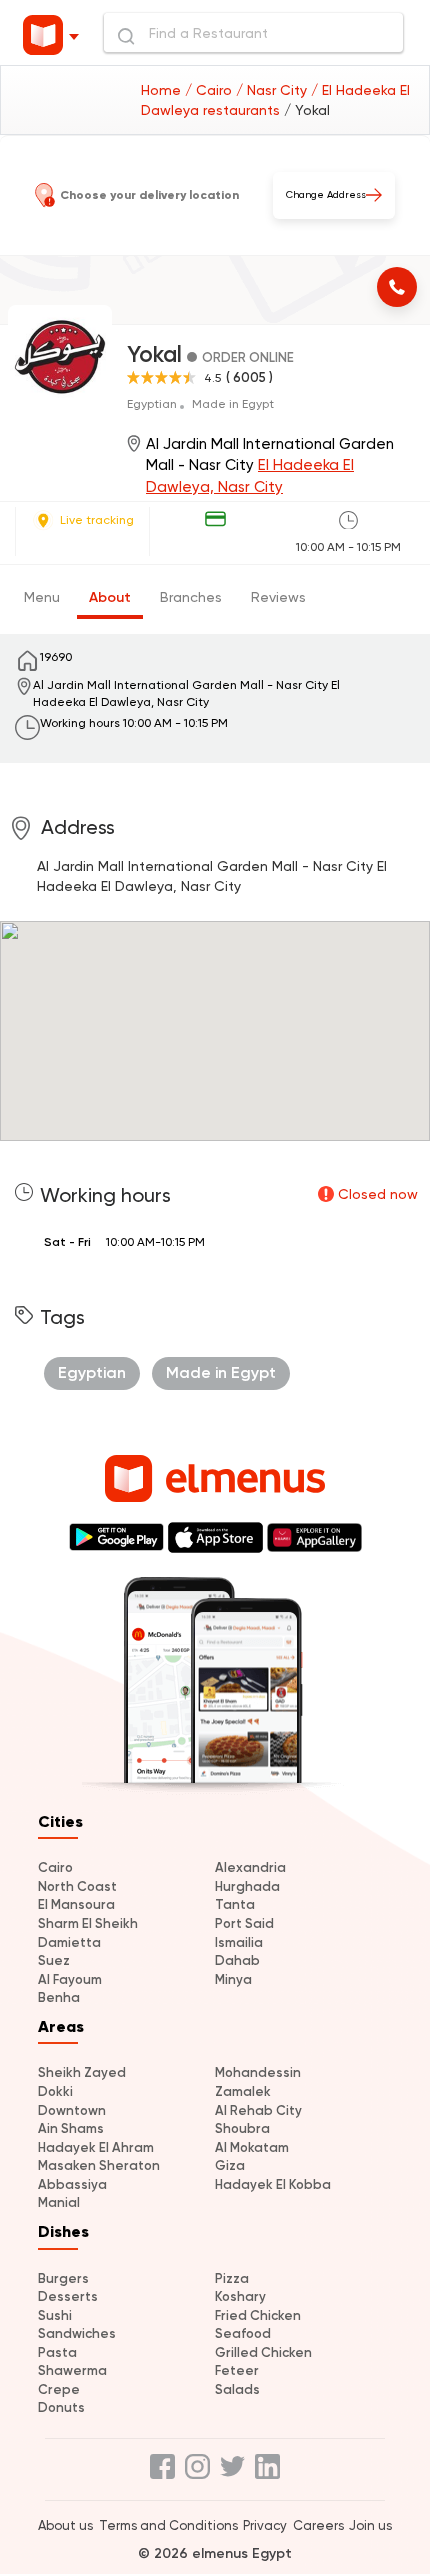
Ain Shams (71, 2128)
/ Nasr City (273, 90)
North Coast (77, 1886)
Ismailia (239, 1942)
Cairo (55, 1867)
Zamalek (243, 2091)
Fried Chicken (258, 2315)
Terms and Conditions (168, 2525)
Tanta (235, 1904)
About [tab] (110, 597)
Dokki (55, 2091)
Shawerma (72, 2370)
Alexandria (250, 1867)
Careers (318, 2525)
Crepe (59, 2389)
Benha (59, 1997)
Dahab (237, 1960)
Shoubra (242, 2128)
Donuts (61, 2407)
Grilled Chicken (263, 2352)
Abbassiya (72, 2184)
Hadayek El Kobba (273, 2184)
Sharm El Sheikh (88, 1923)
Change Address (326, 194)
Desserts (68, 2296)
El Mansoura (76, 1904)
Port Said (244, 1923)
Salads (237, 2389)
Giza (230, 2165)
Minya (233, 1979)
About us (65, 2525)
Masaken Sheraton (99, 2165)
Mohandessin (258, 2072)
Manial (59, 2202)
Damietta (69, 1942)
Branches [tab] (191, 597)
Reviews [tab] (278, 597)
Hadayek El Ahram (96, 2147)
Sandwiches (77, 2333)
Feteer (237, 2370)
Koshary (240, 2296)
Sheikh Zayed (82, 2072)
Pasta (57, 2352)
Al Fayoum (70, 1979)
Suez (54, 1960)
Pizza (232, 2278)
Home (163, 90)
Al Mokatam (252, 2147)
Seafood (243, 2333)
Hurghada (247, 1886)
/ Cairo (210, 90)
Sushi (55, 2315)
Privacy (265, 2525)
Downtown (72, 2110)
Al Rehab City (258, 2110)
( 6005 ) (249, 377)
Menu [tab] (42, 597)
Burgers (63, 2278)
